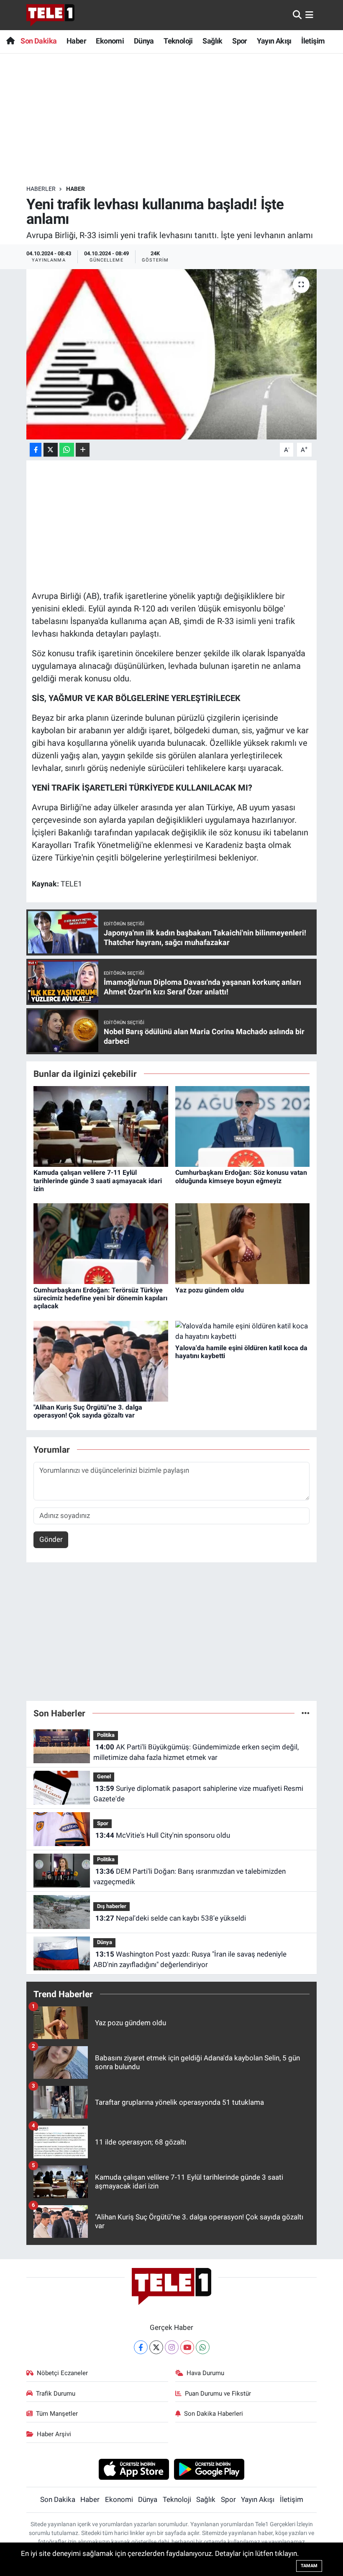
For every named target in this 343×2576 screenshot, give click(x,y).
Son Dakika (38, 41)
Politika (106, 1735)
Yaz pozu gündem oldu (210, 1290)
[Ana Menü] (309, 15)
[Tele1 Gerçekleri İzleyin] (50, 15)
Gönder (51, 1539)
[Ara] (297, 15)
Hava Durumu (205, 2373)
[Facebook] (141, 2347)
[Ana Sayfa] (10, 41)
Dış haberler (112, 1906)
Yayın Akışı (274, 41)
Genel (104, 1776)
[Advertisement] (179, 119)
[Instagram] (172, 2347)
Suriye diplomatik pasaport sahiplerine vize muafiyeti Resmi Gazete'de (198, 1794)
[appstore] (134, 2469)
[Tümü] (306, 1713)
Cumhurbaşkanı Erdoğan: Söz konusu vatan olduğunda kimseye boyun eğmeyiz (241, 1176)
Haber (76, 41)
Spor (240, 41)
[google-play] (209, 2469)
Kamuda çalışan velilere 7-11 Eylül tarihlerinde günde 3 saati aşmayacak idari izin (98, 1180)
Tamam (309, 2566)
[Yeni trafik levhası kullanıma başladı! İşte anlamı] (172, 354)
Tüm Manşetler (57, 2414)
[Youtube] (187, 2347)
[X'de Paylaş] (51, 450)
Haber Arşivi (54, 2434)
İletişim (313, 41)
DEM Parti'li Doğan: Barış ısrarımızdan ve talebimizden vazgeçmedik (189, 1877)
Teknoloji (178, 41)
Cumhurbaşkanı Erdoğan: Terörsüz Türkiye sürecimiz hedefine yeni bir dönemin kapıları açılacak (100, 1298)
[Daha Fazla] (83, 450)
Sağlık (212, 41)
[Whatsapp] (203, 2347)
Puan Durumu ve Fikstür (218, 2394)
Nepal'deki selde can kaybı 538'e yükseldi (171, 1918)
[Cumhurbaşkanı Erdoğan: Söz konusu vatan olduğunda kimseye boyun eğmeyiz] (243, 1126)
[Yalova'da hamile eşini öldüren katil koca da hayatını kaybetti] (243, 1331)
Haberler (41, 189)
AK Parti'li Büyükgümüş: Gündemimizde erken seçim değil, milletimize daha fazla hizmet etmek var (196, 1752)
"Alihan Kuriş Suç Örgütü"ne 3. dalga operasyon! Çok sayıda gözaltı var (88, 1411)
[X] (156, 2347)
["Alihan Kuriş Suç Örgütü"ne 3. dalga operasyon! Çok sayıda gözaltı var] (101, 1361)
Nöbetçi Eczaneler (62, 2373)
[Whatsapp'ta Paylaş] (67, 450)
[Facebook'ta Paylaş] (36, 450)
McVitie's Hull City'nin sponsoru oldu (163, 1835)
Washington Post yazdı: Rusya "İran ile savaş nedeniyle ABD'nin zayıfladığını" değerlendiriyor (190, 1960)
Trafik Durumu (56, 2394)
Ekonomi (110, 41)
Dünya (144, 41)
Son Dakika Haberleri (214, 2414)
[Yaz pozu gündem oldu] (243, 1243)
